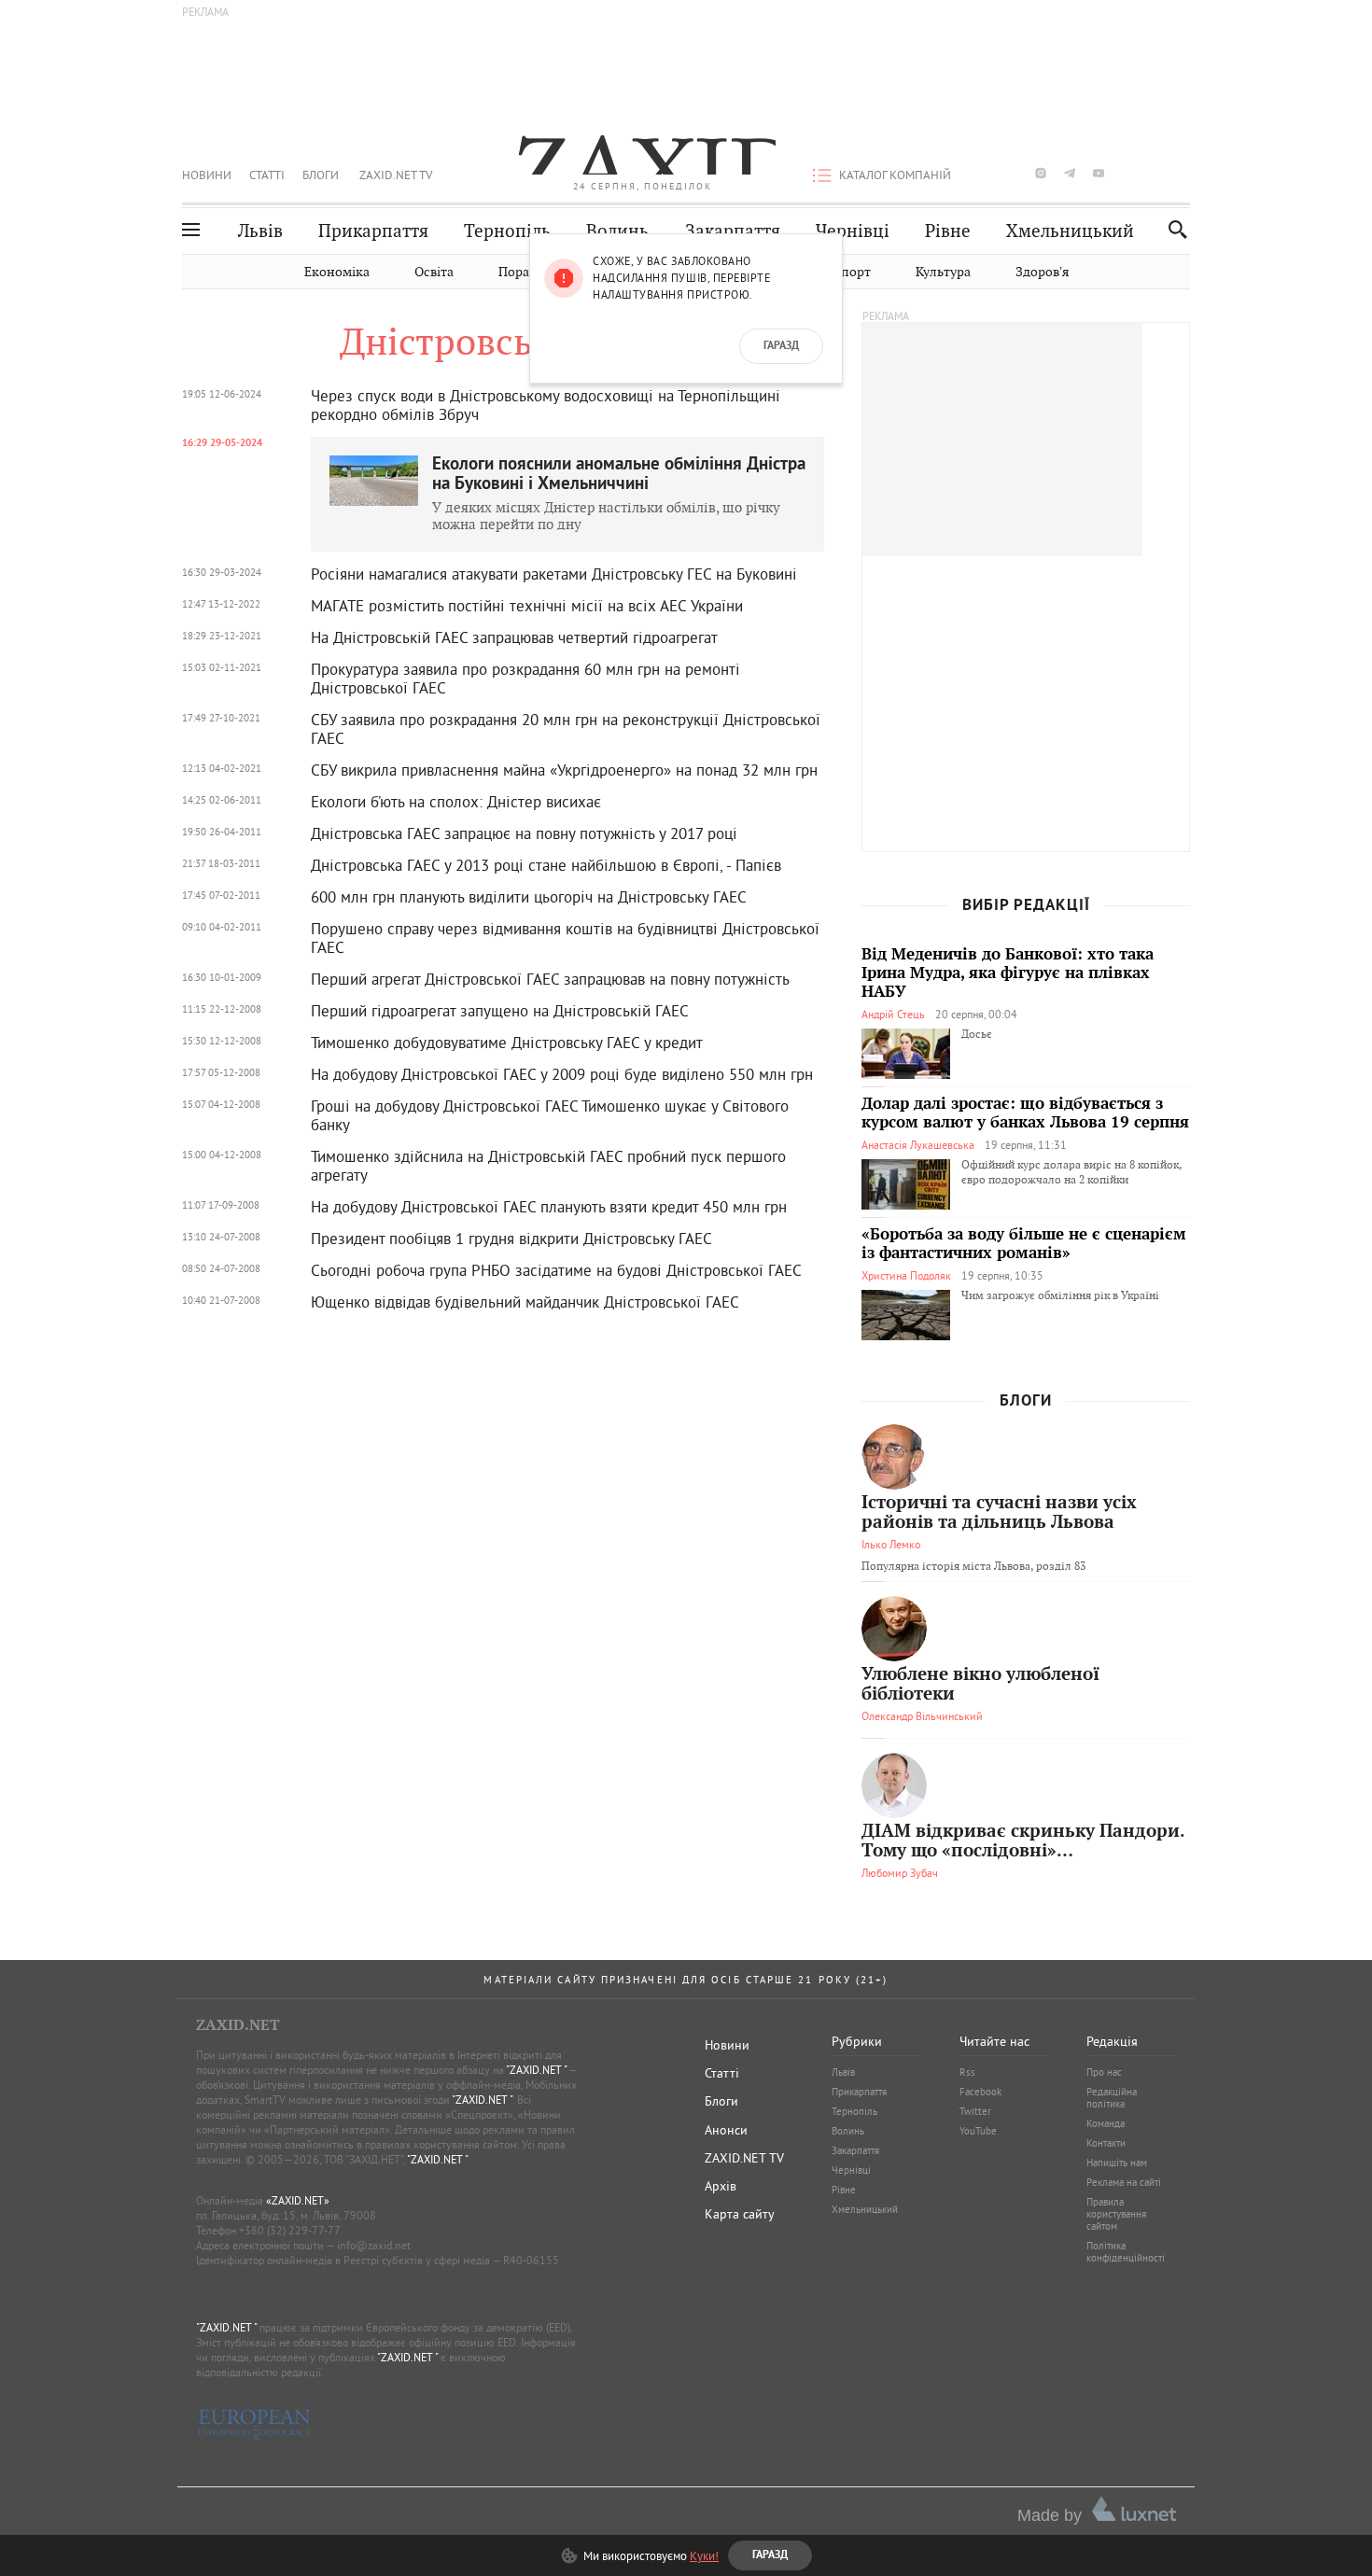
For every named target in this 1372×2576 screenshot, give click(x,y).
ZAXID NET (643, 155)
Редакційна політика (1112, 2098)
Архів (721, 2186)
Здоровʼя (1042, 272)
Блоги (321, 175)
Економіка (337, 272)
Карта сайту (740, 2214)
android (1127, 173)
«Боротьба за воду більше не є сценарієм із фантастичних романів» (1024, 1244)
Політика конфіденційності (1126, 2252)
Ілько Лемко (891, 1544)
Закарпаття (733, 231)
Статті (267, 175)
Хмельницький (1070, 231)
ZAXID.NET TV (396, 175)
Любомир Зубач (900, 1873)
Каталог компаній (895, 175)
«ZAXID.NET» (298, 2200)
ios (1156, 173)
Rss (967, 2072)
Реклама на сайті (1124, 2182)
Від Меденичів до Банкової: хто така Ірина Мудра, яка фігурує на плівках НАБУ (1008, 973)
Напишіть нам (1117, 2163)
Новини (207, 175)
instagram (1041, 173)
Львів (260, 231)
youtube (1099, 173)
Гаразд (781, 346)
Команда (1106, 2123)
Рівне (948, 231)
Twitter (975, 2111)
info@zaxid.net (374, 2245)
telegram (1070, 173)
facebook (983, 173)
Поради (522, 272)
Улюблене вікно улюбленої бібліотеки (980, 1685)
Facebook (980, 2092)
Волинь (617, 231)
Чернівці (853, 231)
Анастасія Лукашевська (918, 1145)
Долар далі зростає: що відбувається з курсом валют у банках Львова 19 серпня (1025, 1113)
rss (1185, 173)
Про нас (1104, 2072)
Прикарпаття (373, 231)
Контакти (1106, 2143)
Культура (943, 272)
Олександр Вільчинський (922, 1716)
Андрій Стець (893, 1014)
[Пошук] (1173, 229)
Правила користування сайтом (1116, 2214)
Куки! (704, 2555)
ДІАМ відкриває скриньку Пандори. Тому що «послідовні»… (1023, 1841)
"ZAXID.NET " (536, 2070)
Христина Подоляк (906, 1275)
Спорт (852, 272)
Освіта (434, 272)
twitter (1011, 173)
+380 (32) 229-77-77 (290, 2230)
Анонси (726, 2130)
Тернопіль (507, 231)
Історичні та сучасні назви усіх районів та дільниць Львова (999, 1513)
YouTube (978, 2131)
